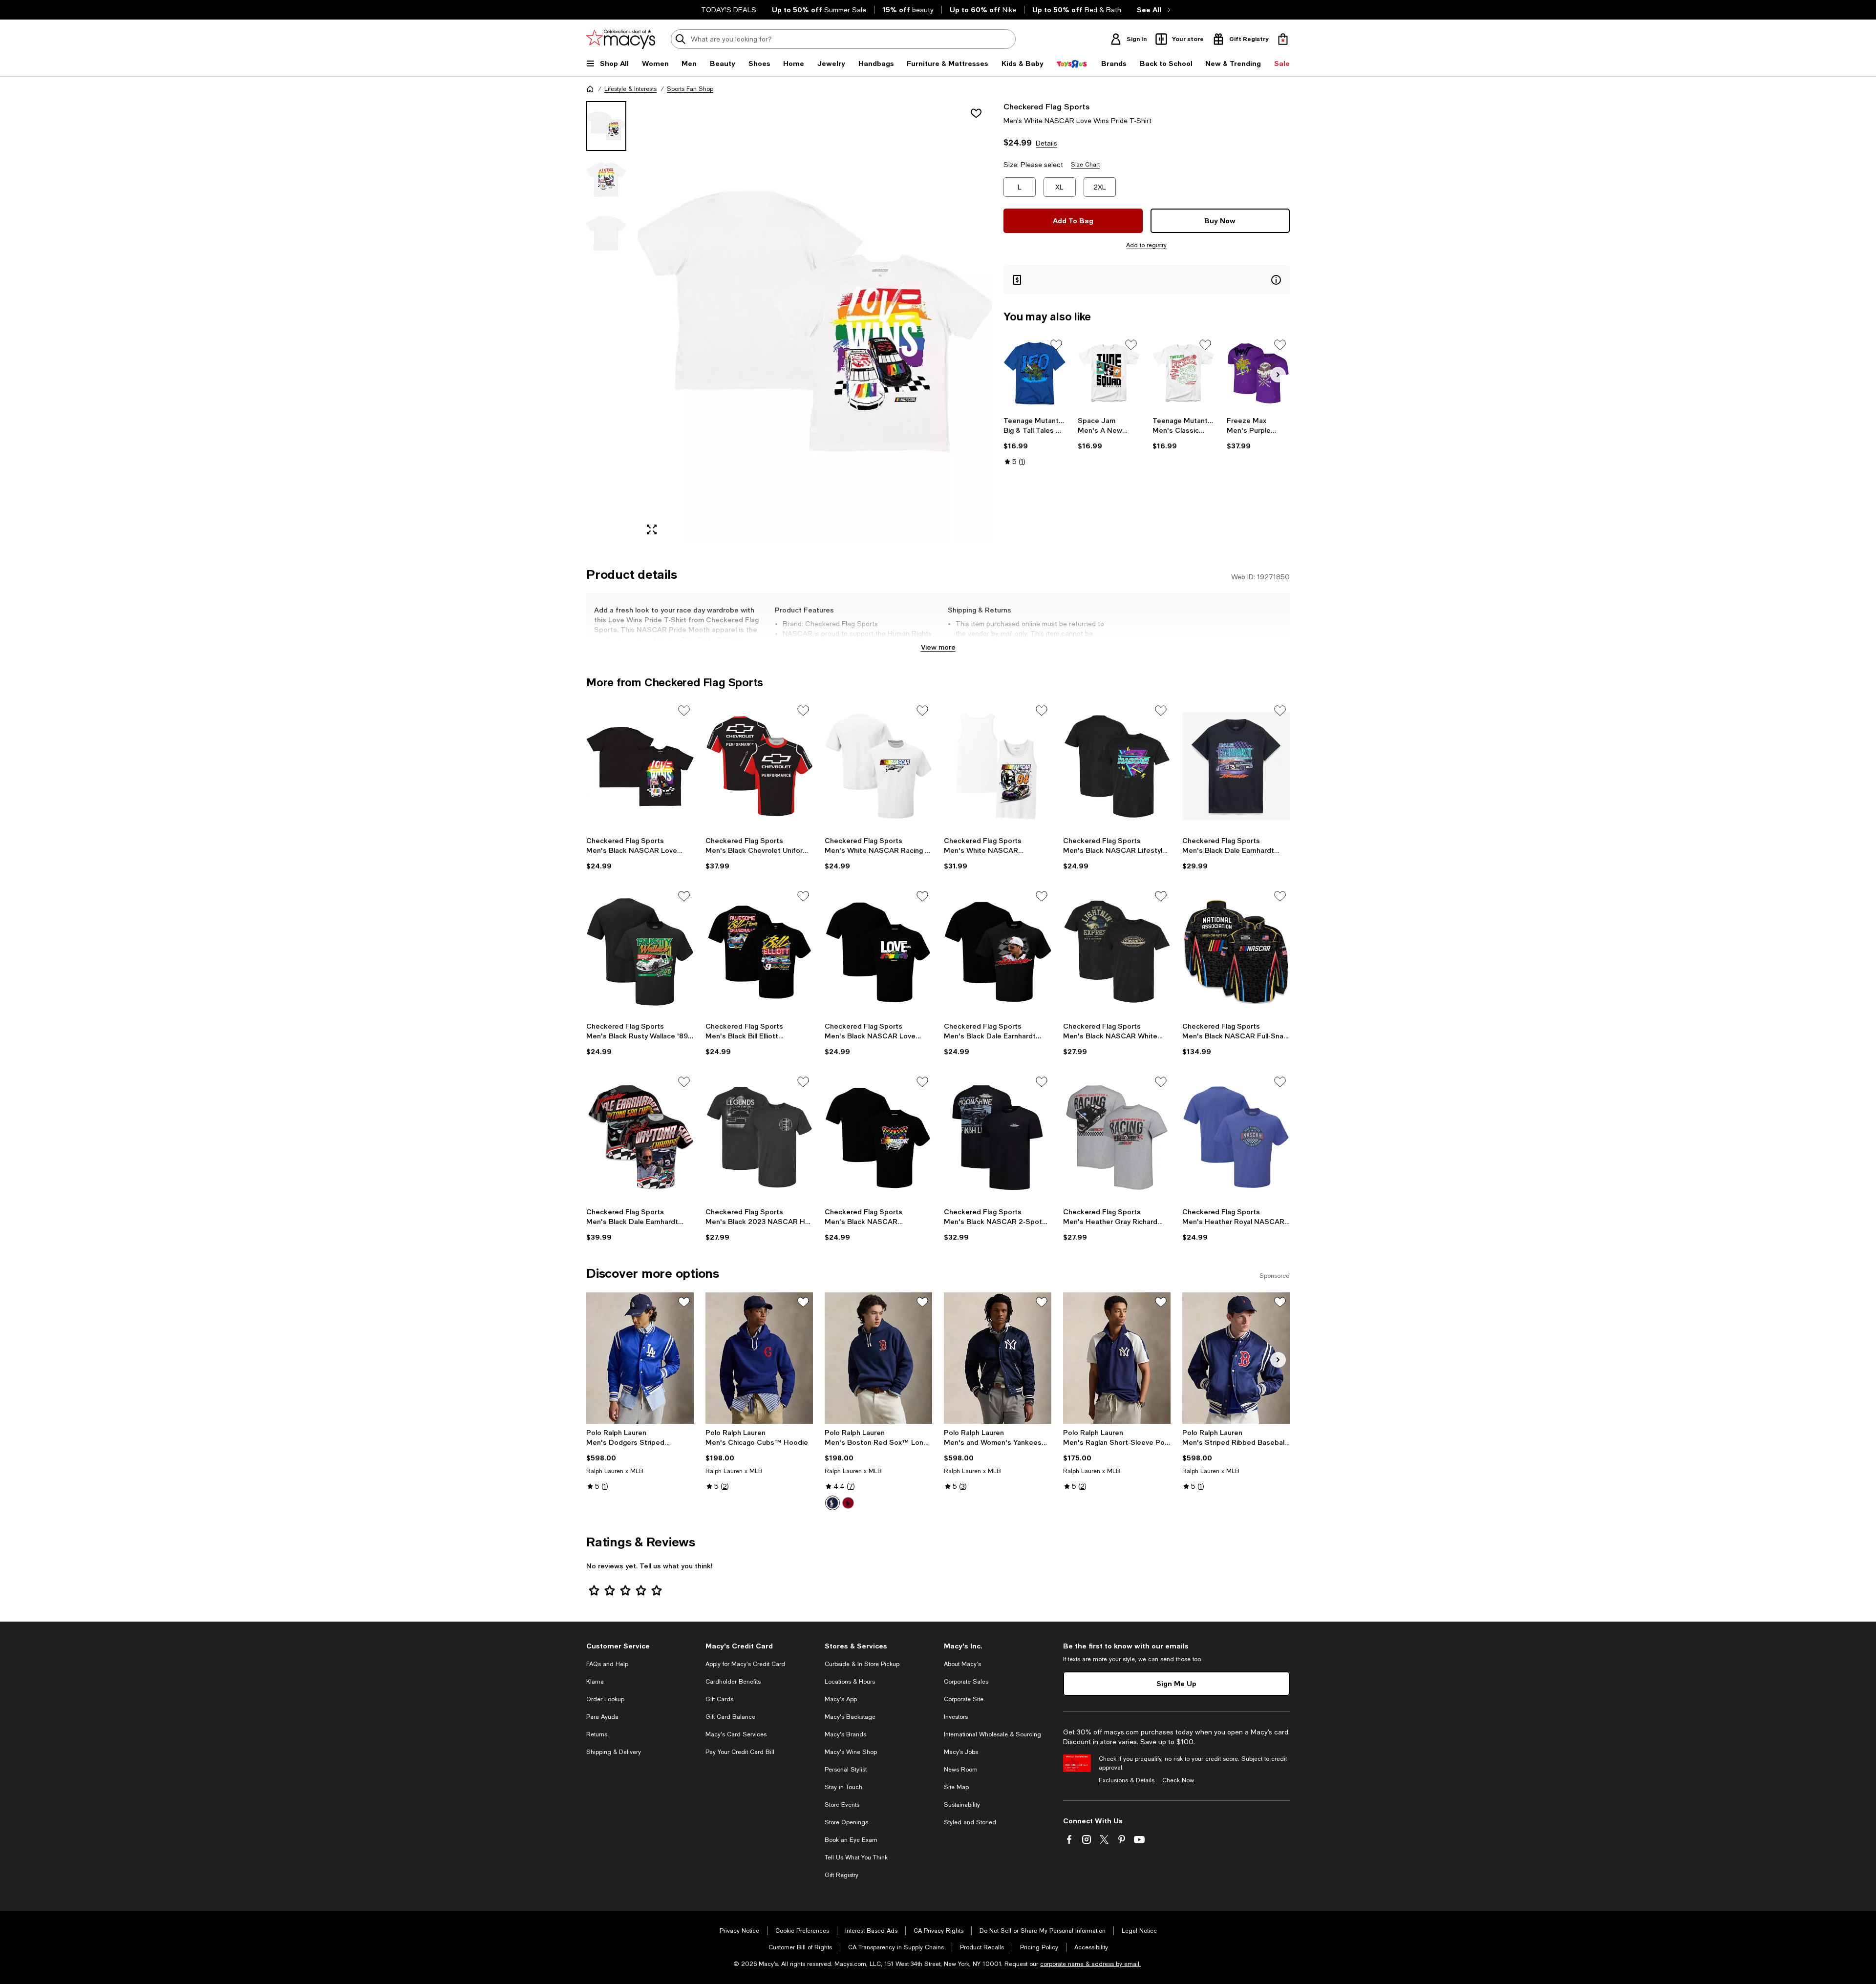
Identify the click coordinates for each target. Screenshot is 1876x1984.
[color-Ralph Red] (848, 1503)
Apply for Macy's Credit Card (745, 1664)
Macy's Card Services (736, 1734)
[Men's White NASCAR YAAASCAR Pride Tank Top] (998, 766)
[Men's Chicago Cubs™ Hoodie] (759, 1358)
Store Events (842, 1805)
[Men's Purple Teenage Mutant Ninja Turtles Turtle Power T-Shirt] (1258, 373)
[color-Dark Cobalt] (832, 1503)
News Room (961, 1770)
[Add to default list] (1056, 345)
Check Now (1178, 1780)
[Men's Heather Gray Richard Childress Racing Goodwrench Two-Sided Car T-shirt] (1117, 1138)
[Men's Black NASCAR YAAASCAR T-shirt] (878, 1138)
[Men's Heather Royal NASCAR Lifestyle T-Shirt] (1236, 1138)
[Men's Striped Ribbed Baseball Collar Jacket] (1236, 1358)
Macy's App (841, 1699)
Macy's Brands (845, 1734)
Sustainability (962, 1805)
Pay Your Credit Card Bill (740, 1752)
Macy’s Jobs (961, 1752)
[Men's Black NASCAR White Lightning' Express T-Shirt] (1117, 952)
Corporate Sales (966, 1682)
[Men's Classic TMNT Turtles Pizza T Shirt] (1184, 373)
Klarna (595, 1682)
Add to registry (1146, 245)
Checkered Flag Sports (1046, 106)
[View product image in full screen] (652, 529)
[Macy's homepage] (590, 89)
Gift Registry (842, 1875)
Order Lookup (605, 1699)
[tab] (606, 126)
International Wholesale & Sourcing (992, 1734)
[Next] (1278, 375)
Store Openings (846, 1822)
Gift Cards (719, 1699)
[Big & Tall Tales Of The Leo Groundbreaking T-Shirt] (1035, 373)
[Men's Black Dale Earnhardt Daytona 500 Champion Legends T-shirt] (640, 1138)
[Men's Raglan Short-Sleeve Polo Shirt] (1117, 1358)
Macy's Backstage (850, 1717)
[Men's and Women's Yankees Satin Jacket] (998, 1358)
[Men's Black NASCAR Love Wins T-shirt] (878, 952)
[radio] (832, 1503)
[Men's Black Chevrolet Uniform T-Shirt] (759, 766)
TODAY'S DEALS (729, 10)
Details (1046, 143)
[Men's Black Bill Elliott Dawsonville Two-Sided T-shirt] (759, 952)
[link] (1035, 441)
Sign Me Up (1176, 1683)
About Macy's (962, 1664)
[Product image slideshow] (815, 322)
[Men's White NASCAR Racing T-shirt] (878, 766)
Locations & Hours (850, 1682)
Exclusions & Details (1127, 1780)
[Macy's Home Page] (621, 39)
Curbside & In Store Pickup (862, 1664)
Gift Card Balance (730, 1717)
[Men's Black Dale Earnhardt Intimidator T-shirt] (998, 952)
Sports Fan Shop (690, 89)
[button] (789, 322)
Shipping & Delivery (614, 1752)
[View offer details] (1147, 280)
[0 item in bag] (1283, 39)
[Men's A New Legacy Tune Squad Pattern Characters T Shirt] (1109, 373)
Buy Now (1220, 221)
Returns (597, 1734)
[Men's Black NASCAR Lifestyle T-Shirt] (1117, 766)
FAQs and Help (607, 1664)
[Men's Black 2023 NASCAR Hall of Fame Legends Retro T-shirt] (759, 1138)
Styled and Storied (970, 1822)
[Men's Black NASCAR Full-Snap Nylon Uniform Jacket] (1236, 952)
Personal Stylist (846, 1770)
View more (938, 647)
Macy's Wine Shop (851, 1752)
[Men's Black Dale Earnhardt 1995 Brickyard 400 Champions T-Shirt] (1236, 766)
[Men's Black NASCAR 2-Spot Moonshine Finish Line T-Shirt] (998, 1138)
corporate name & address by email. (1090, 1964)
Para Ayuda (602, 1717)
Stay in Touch (843, 1787)
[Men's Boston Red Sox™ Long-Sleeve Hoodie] (878, 1358)
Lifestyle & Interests (630, 89)
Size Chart (1085, 165)
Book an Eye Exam (851, 1840)
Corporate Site (964, 1699)
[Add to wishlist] (976, 113)
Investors (956, 1717)
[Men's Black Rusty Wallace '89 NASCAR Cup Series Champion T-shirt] (640, 952)
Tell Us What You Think (856, 1857)
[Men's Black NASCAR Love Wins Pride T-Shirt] (640, 766)
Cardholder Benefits (733, 1682)
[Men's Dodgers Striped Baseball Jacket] (640, 1358)
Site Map (956, 1787)
